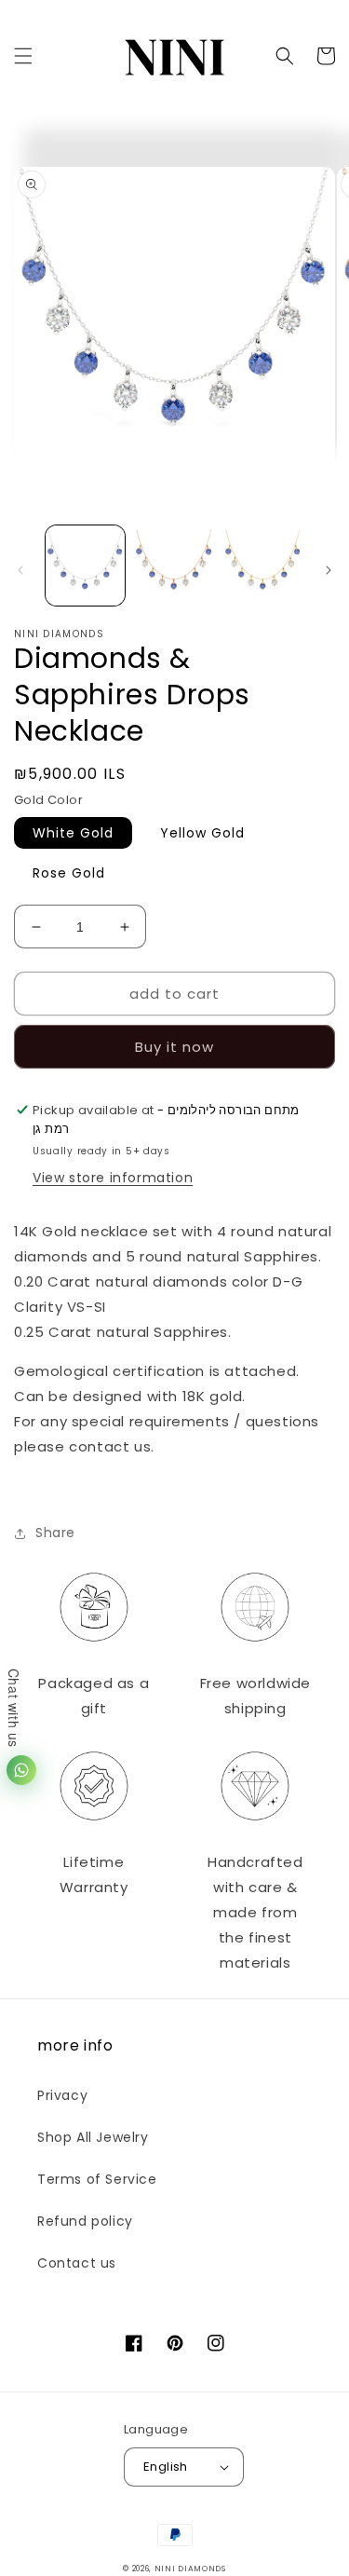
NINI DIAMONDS (190, 2569)
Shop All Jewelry (93, 2137)
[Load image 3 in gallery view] (263, 565)
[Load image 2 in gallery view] (174, 565)
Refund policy (85, 2221)
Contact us (77, 2263)
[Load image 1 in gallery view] (85, 565)
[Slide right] (329, 570)
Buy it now (174, 1047)
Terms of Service (97, 2179)
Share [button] (55, 1533)
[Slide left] (20, 570)
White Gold (73, 833)
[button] (23, 56)
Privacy (62, 2095)
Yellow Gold (202, 833)
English (166, 2467)
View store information (113, 1178)
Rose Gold (69, 873)
